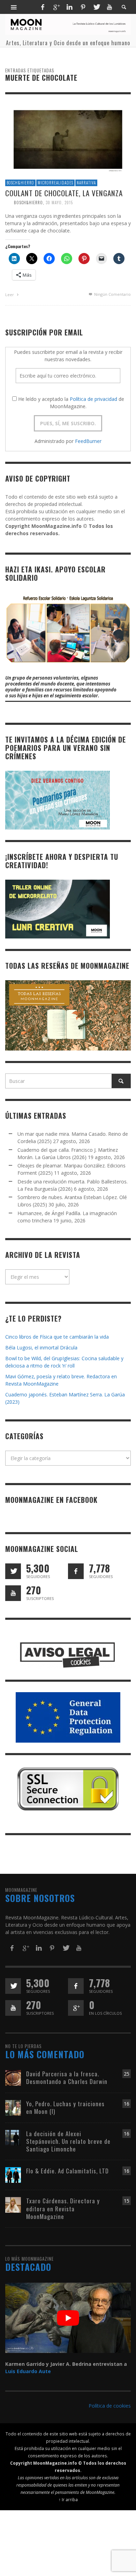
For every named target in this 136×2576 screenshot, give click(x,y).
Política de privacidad (93, 399)
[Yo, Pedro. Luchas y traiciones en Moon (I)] (13, 2107)
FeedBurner (88, 441)
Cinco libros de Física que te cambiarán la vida (57, 1337)
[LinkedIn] (69, 7)
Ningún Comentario (112, 294)
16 (127, 2104)
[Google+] (56, 7)
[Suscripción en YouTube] (13, 1593)
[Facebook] (43, 7)
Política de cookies (110, 2406)
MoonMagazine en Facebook (51, 1500)
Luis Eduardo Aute (28, 2371)
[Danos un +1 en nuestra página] (76, 2008)
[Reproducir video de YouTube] (68, 2318)
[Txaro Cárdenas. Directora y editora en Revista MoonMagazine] (13, 2205)
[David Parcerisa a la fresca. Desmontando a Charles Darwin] (13, 2077)
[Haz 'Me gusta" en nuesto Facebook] (76, 1571)
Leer (10, 295)
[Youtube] (109, 7)
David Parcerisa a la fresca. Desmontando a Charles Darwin (67, 2078)
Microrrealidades (55, 183)
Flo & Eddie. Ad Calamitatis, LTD (67, 2171)
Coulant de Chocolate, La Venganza (64, 193)
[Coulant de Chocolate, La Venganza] (68, 139)
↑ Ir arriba (68, 2499)
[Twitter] (96, 7)
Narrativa (86, 183)
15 (127, 2201)
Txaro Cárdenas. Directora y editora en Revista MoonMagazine (63, 2208)
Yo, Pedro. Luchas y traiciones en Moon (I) (65, 2107)
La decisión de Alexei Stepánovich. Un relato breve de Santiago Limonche (68, 2141)
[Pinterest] (83, 7)
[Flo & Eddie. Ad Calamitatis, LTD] (13, 2175)
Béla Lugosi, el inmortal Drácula (41, 1348)
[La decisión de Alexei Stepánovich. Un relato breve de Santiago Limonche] (13, 2137)
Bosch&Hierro (20, 183)
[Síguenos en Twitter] (13, 1571)
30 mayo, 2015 (59, 203)
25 (127, 2074)
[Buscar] (14, 7)
